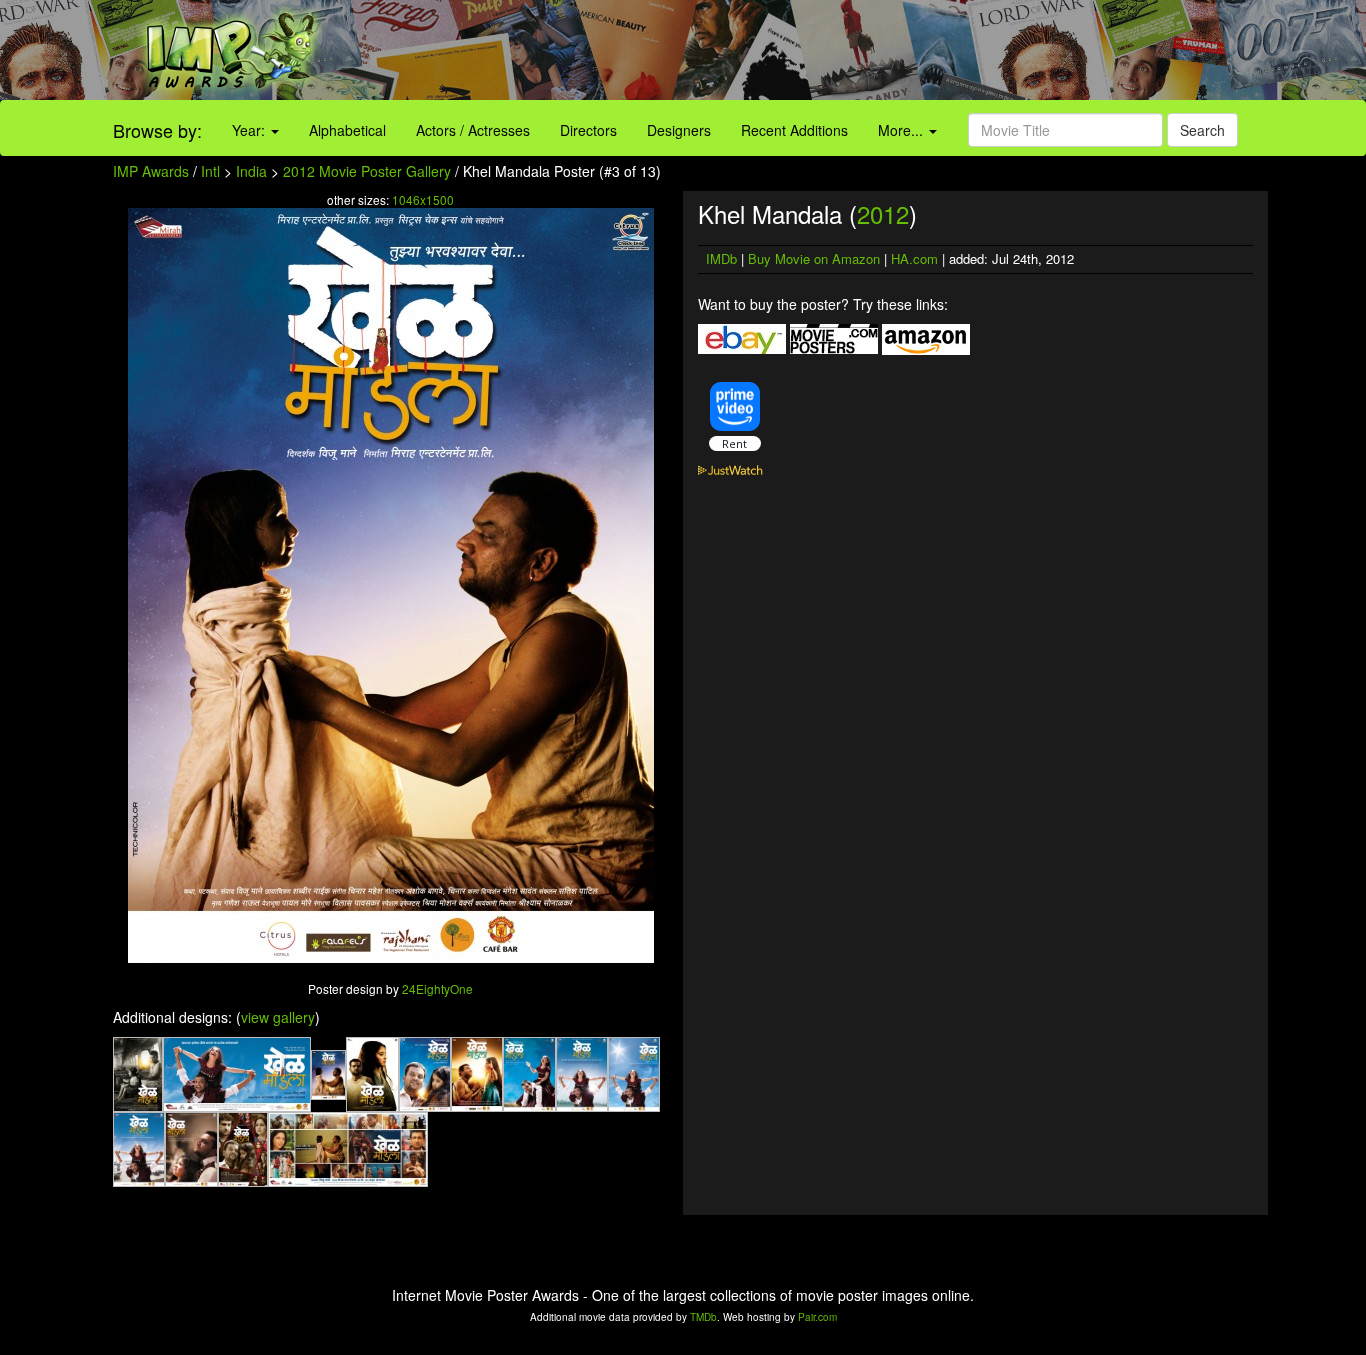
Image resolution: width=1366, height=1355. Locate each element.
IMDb (721, 258)
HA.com (914, 258)
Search (1202, 130)
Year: (250, 130)
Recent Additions (794, 130)
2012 (883, 213)
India (251, 171)
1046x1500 (423, 199)
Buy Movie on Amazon (814, 258)
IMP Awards (151, 171)
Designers (679, 130)
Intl (210, 171)
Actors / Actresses (473, 130)
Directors (588, 130)
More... (902, 130)
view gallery (278, 1017)
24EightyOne (437, 988)
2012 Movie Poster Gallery (367, 171)
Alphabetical (347, 130)
